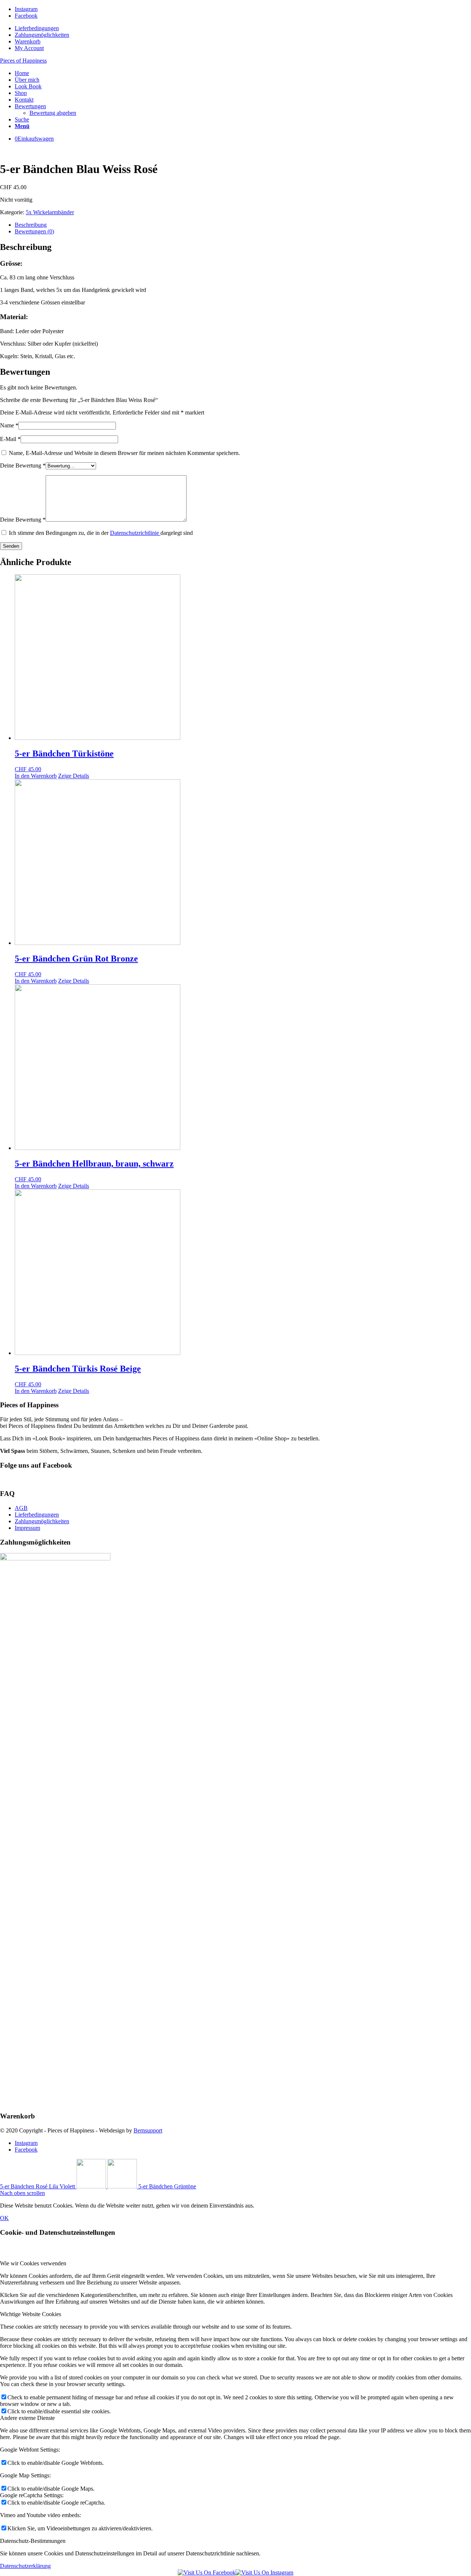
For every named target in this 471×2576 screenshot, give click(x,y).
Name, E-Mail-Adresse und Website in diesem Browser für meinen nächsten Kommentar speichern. (124, 453)
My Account (29, 48)
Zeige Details (74, 776)
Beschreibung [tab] (31, 225)
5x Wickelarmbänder (50, 212)
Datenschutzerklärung (25, 2566)
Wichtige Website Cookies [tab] (31, 2314)
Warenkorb (28, 41)
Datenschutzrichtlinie (135, 533)
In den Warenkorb (36, 776)
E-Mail (10, 439)
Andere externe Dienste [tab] (27, 2418)
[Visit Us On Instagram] (264, 2573)
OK (4, 2218)
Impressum (27, 1528)
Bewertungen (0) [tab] (34, 231)
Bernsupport (148, 2130)
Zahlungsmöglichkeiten (42, 35)
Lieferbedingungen (37, 28)
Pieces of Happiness (23, 61)
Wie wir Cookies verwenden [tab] (33, 2263)
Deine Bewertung (23, 465)
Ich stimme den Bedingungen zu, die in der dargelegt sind (101, 533)
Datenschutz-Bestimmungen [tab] (33, 2541)
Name (9, 425)
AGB (21, 1508)
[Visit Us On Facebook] (207, 2573)
